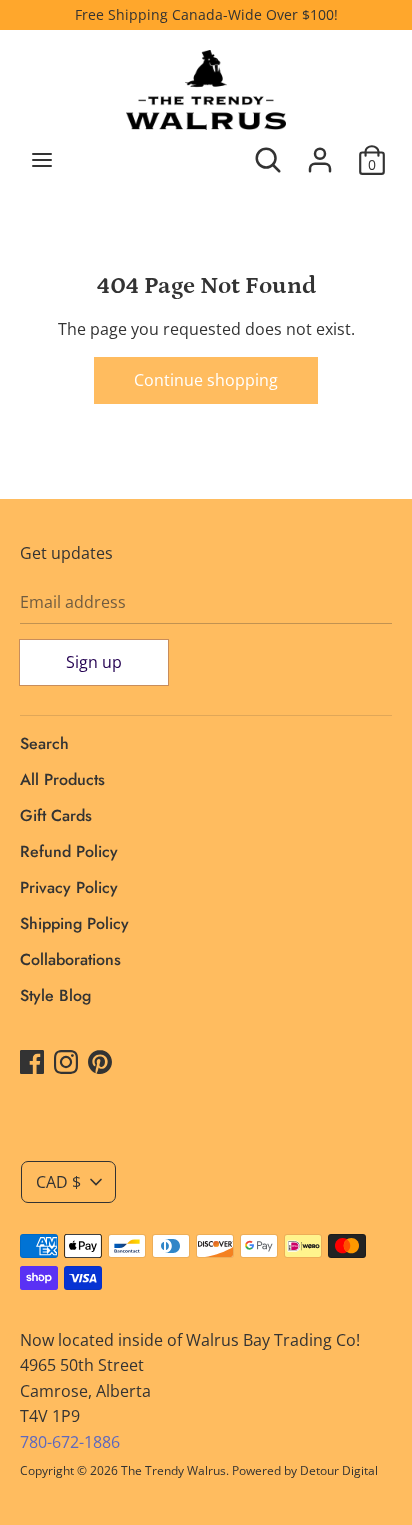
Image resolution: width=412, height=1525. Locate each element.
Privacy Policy (69, 887)
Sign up (94, 662)
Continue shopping (206, 380)
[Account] (320, 152)
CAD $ (58, 1182)
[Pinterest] (100, 1061)
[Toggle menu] (42, 160)
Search (44, 743)
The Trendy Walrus (173, 1470)
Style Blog (55, 995)
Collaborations (70, 959)
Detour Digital (339, 1470)
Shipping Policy (74, 923)
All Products (62, 779)
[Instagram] (66, 1061)
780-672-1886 (70, 1442)
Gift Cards (56, 815)
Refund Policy (69, 851)
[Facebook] (32, 1061)
